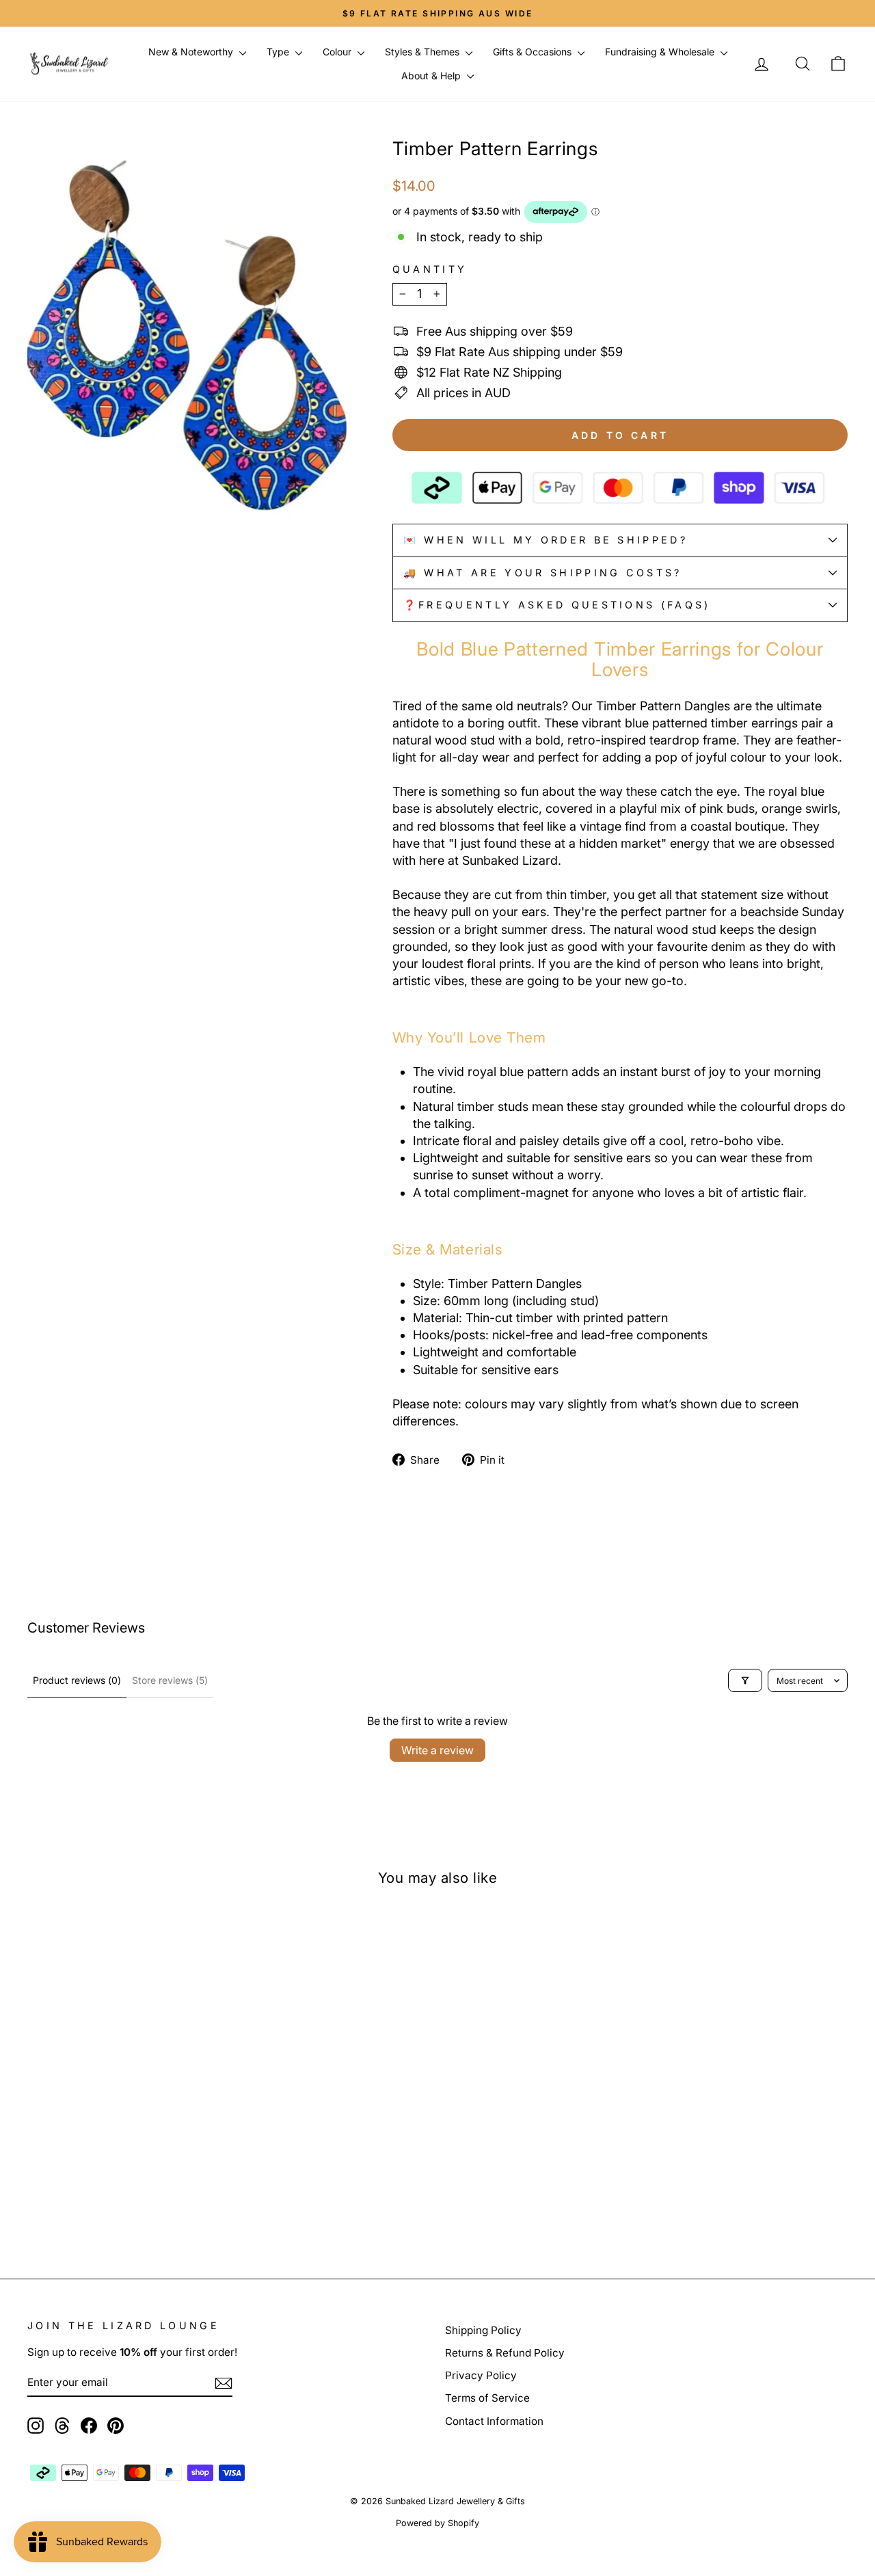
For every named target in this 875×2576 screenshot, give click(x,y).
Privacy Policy (481, 2375)
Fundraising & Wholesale (661, 52)
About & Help (432, 76)
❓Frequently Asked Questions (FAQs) (557, 605)
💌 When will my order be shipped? (546, 540)
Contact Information (494, 2421)
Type (279, 52)
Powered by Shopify (437, 2523)
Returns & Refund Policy (505, 2353)
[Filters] (745, 1680)
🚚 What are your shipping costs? (543, 573)
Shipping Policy (483, 2330)
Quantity (430, 269)
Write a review (437, 1750)
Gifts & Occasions (534, 52)
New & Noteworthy (192, 52)
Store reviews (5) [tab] (170, 1680)
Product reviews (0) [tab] (77, 1680)
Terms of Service (487, 2398)
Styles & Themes (423, 52)
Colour (338, 52)
